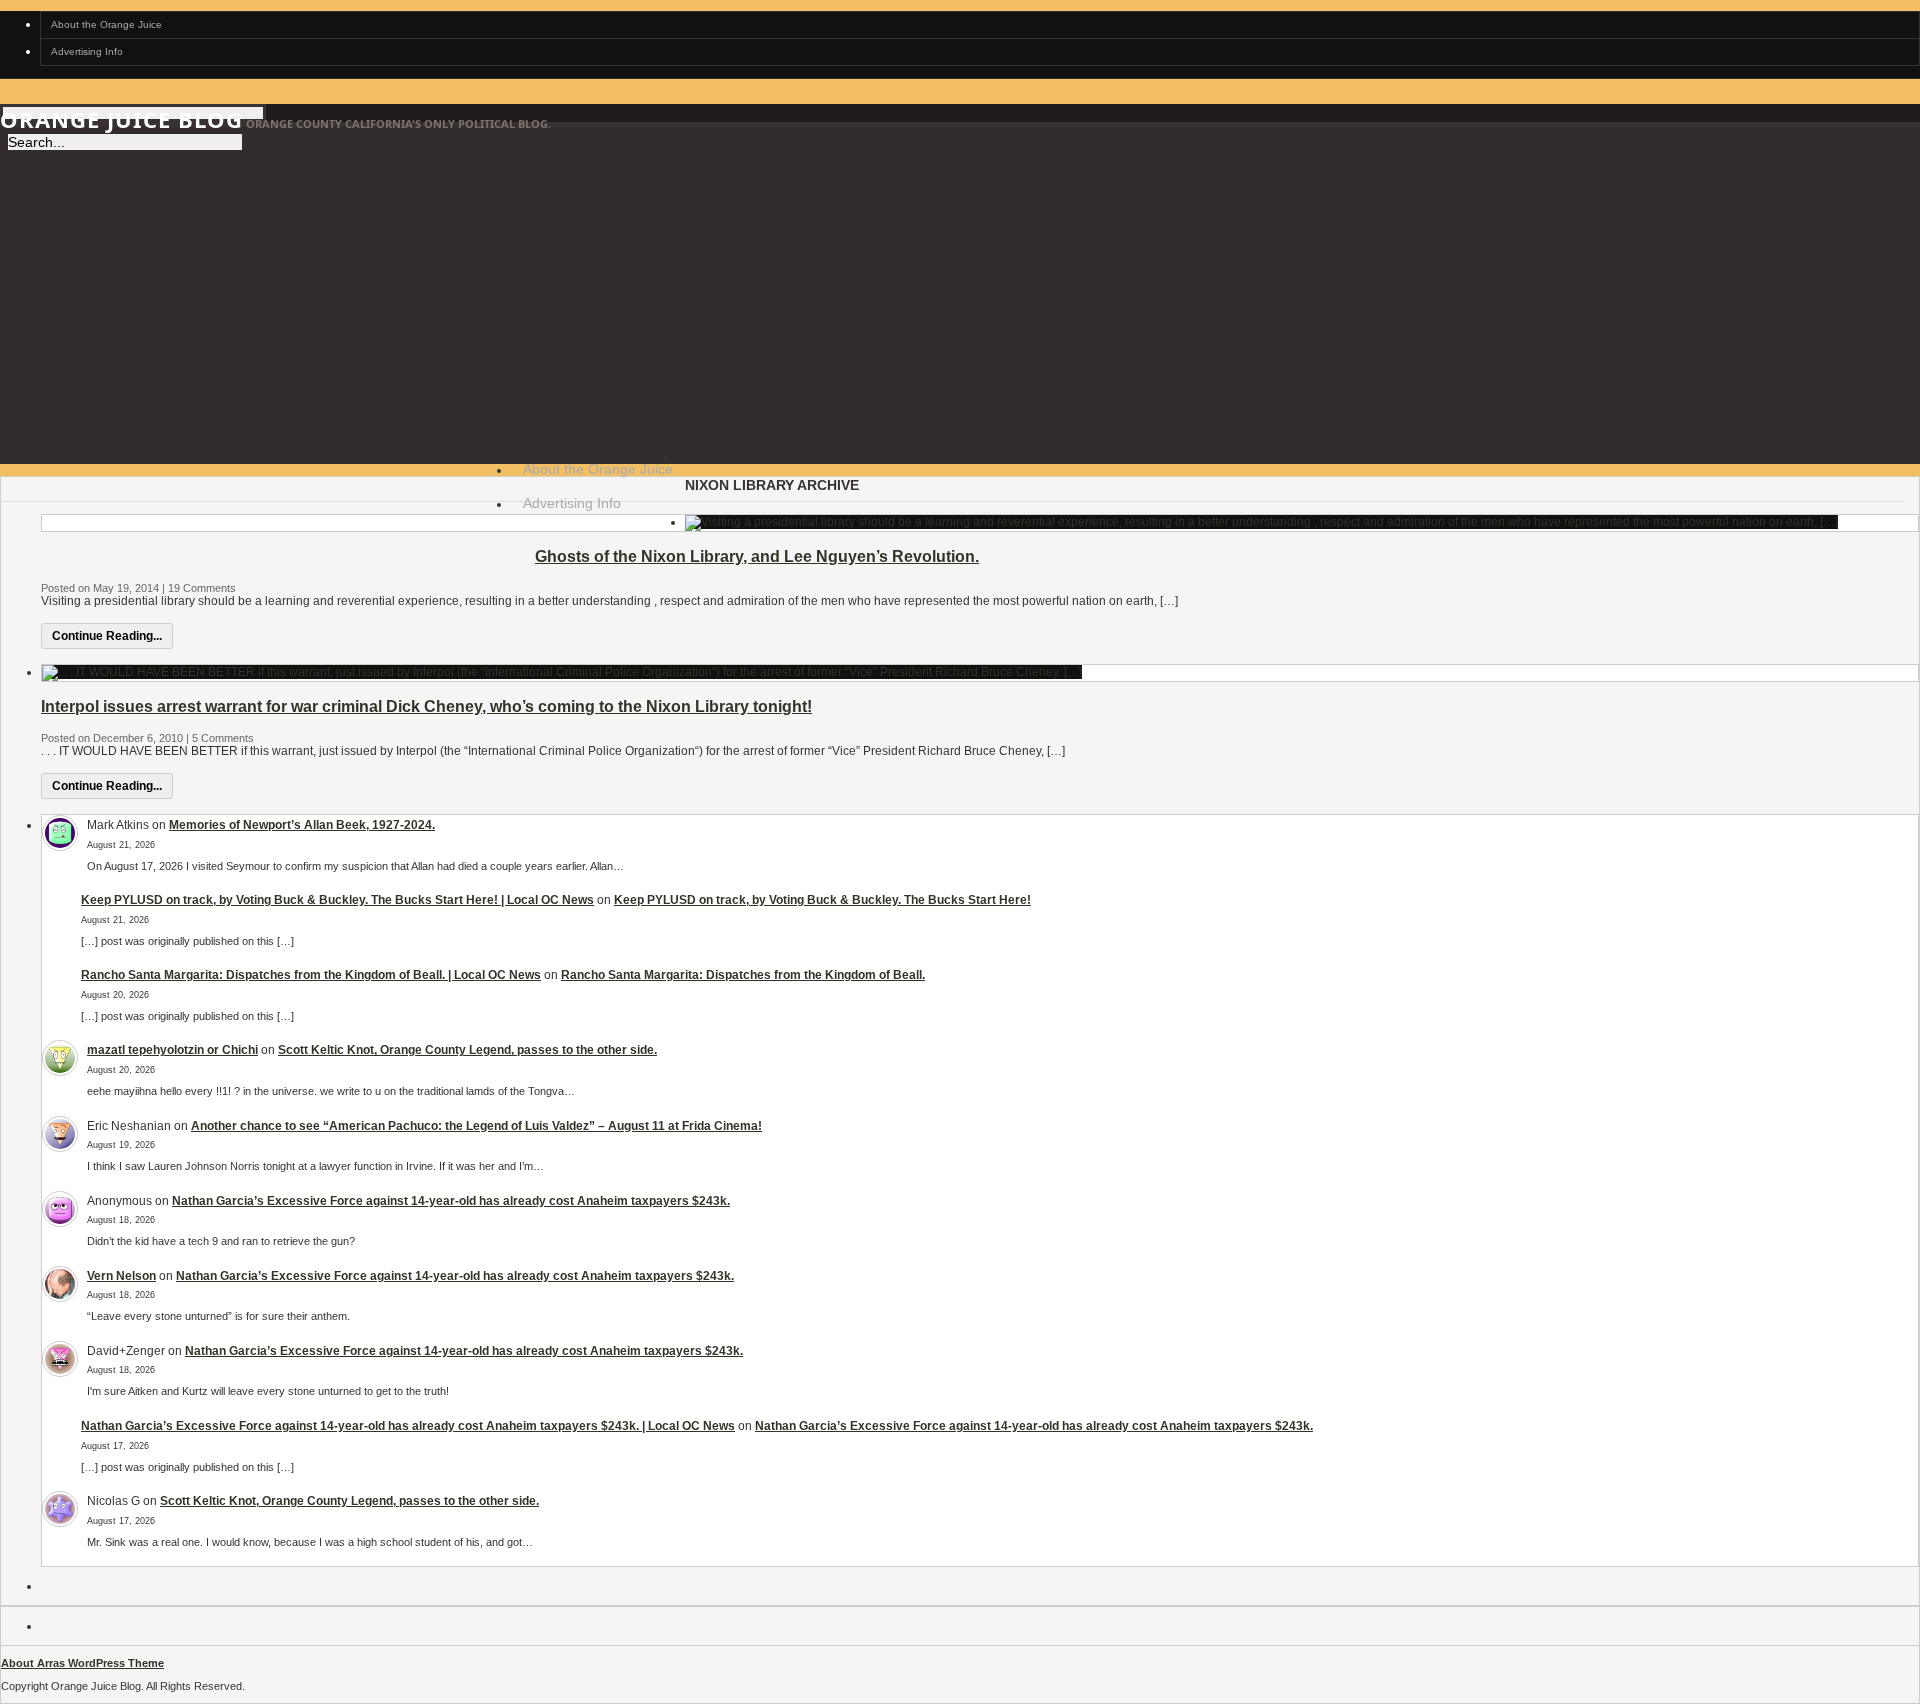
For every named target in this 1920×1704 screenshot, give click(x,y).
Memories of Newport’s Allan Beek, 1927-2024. (302, 825)
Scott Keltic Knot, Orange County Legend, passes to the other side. (467, 1050)
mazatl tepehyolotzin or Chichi (172, 1050)
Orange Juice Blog (121, 119)
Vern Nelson (121, 1276)
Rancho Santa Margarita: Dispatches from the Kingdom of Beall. (743, 975)
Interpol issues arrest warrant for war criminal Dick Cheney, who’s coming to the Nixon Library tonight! (426, 706)
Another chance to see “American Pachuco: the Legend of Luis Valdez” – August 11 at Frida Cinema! (476, 1126)
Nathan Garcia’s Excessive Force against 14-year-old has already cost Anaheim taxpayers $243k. (451, 1201)
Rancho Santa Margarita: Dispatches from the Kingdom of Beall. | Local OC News (311, 975)
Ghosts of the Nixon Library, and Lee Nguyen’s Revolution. (757, 556)
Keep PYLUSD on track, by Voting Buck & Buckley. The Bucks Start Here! (822, 900)
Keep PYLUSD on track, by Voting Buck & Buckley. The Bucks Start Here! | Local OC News (337, 900)
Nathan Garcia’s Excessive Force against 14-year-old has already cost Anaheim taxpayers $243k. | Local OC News (408, 1426)
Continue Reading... (107, 636)
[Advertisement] (960, 290)
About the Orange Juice (106, 24)
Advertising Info (87, 51)
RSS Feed (527, 543)
